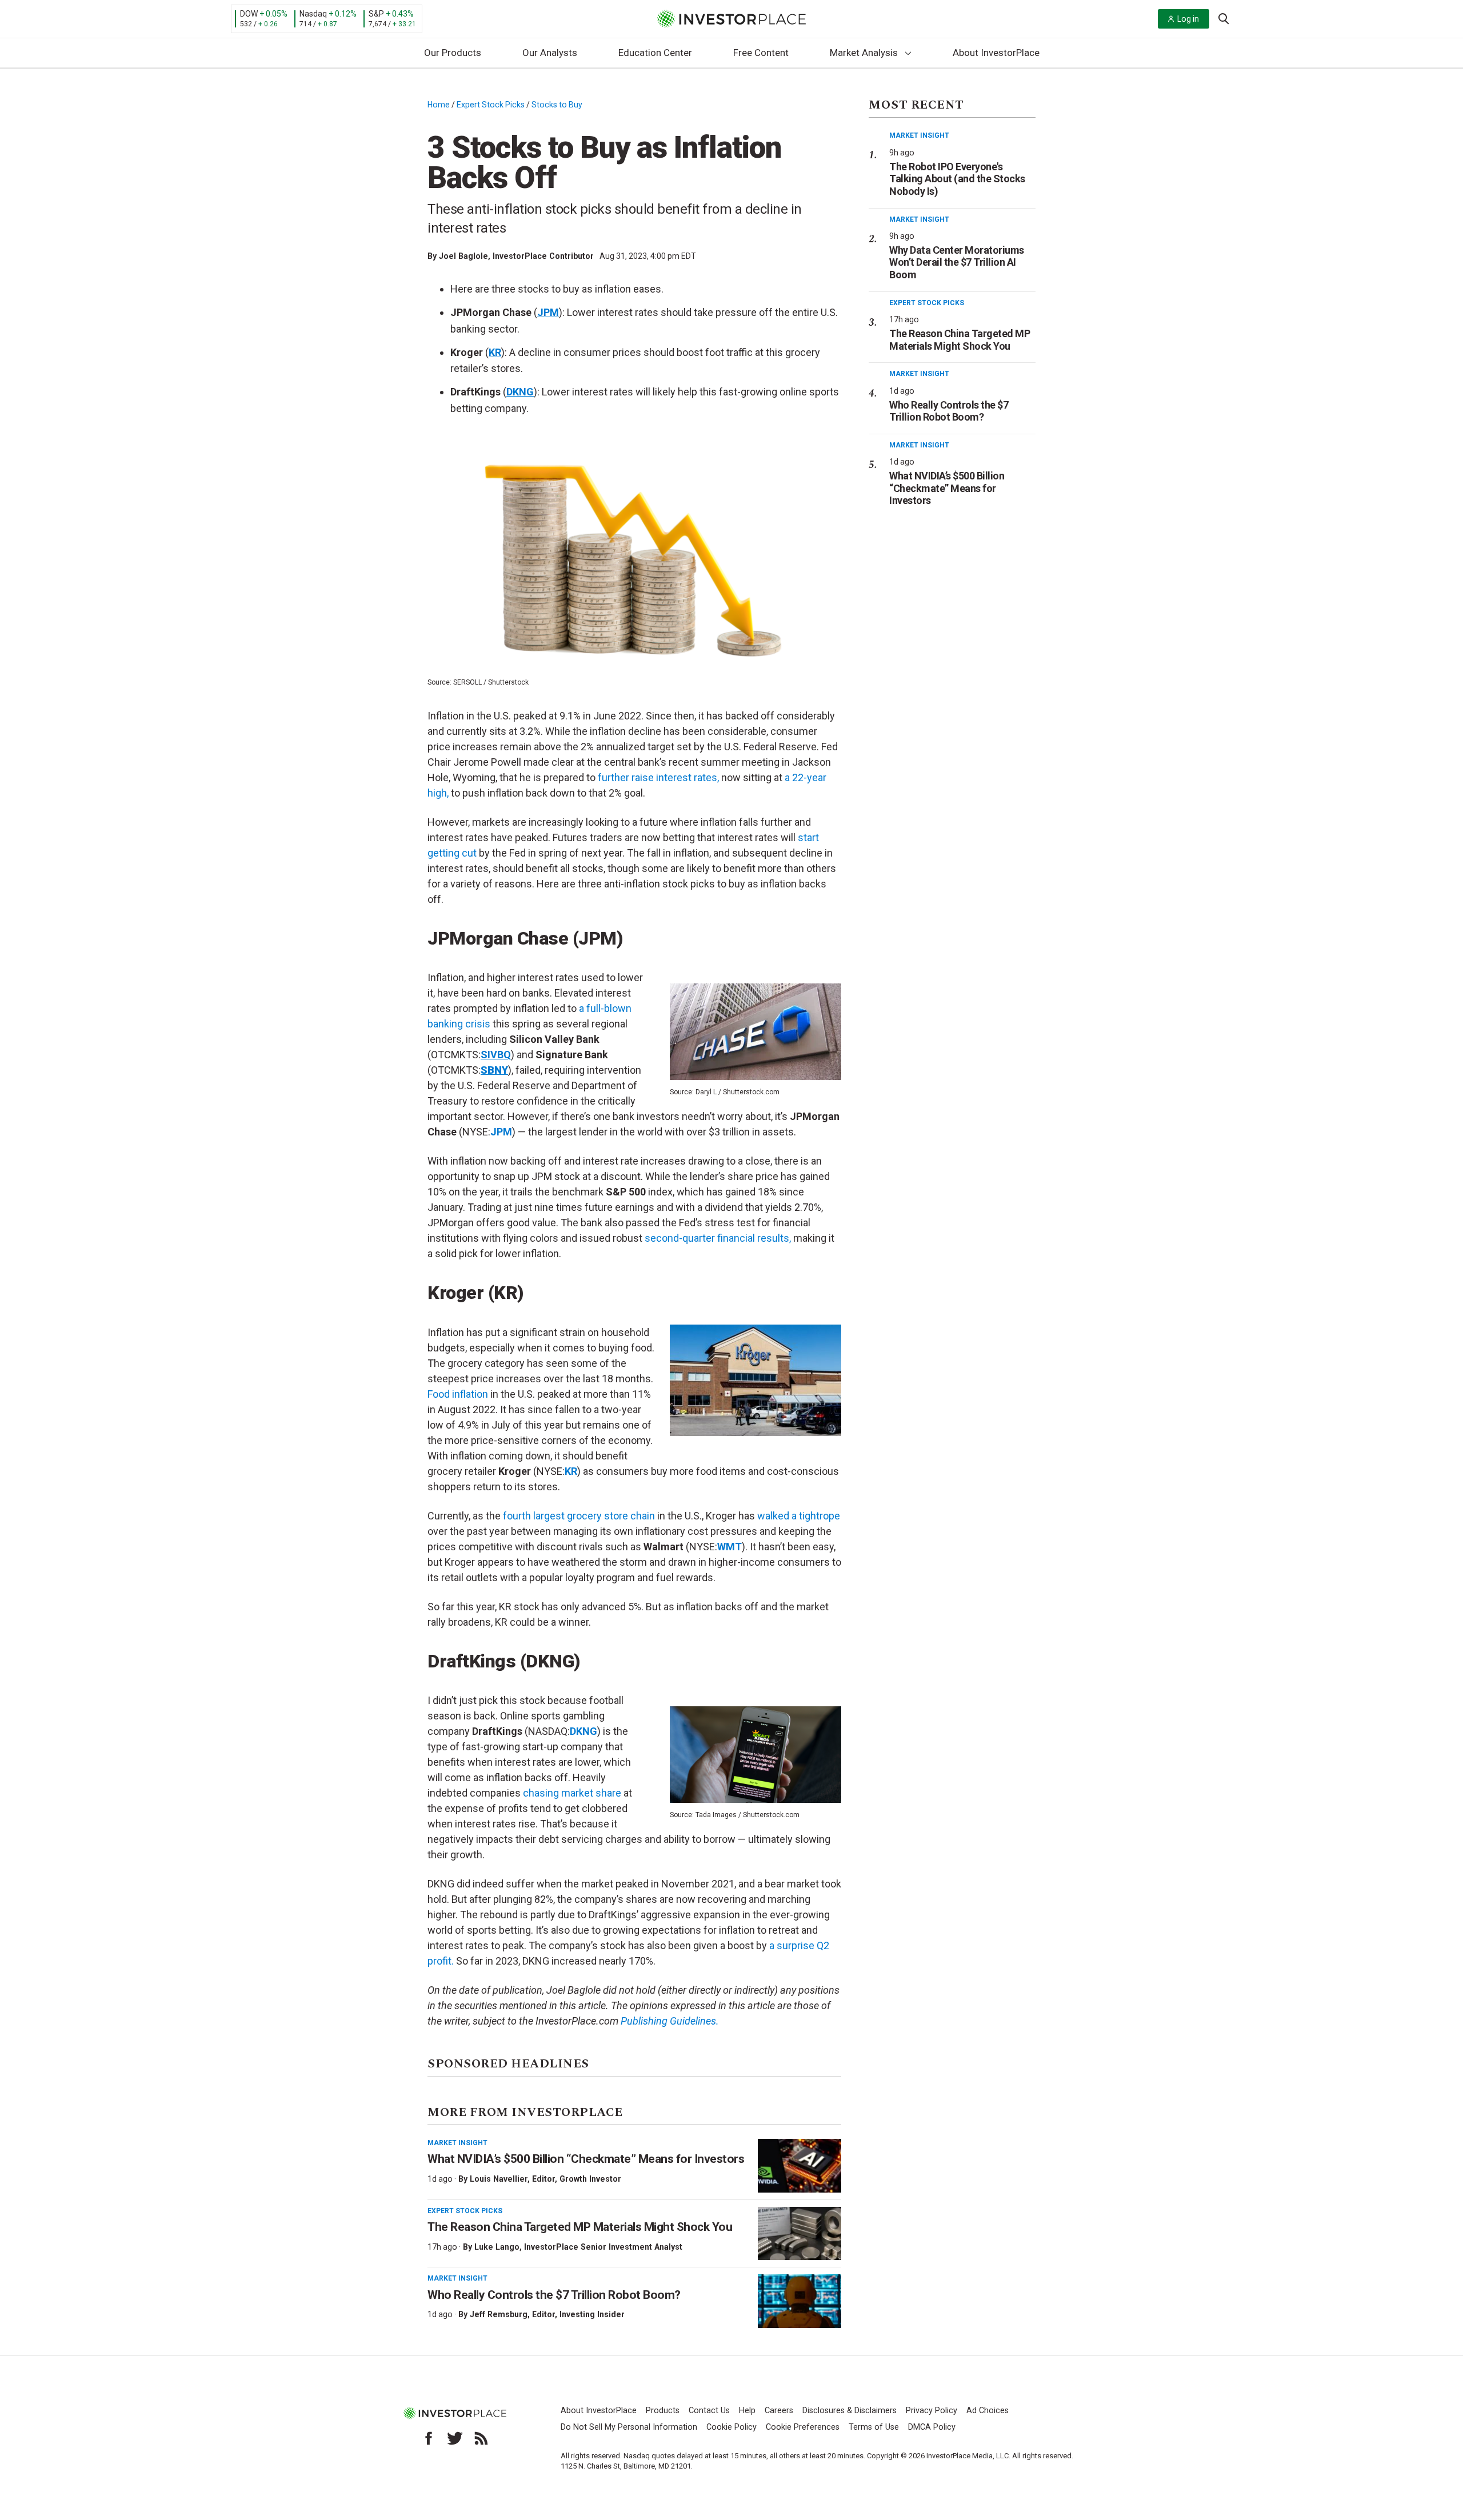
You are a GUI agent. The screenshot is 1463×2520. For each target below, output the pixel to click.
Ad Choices (988, 2411)
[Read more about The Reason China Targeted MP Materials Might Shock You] (800, 2234)
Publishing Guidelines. (670, 2021)
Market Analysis (864, 53)
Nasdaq (313, 14)
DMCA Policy (932, 2427)
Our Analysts (550, 53)
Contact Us (709, 2411)
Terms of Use (874, 2427)
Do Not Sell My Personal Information (629, 2427)
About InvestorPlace (996, 53)
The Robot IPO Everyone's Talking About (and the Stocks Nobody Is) (957, 179)
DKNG (583, 1731)
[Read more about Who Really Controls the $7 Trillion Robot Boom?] (800, 2301)
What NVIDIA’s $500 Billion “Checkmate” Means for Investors (586, 2159)
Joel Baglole (463, 256)
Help (747, 2411)
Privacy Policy (932, 2411)
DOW (249, 14)
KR (571, 1471)
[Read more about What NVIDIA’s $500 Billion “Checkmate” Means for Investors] (800, 2166)
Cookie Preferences (803, 2427)
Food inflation (458, 1394)
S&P (376, 14)
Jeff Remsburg (499, 2314)
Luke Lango (497, 2247)
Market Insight (457, 2143)
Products (663, 2411)
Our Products (453, 53)
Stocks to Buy (557, 105)
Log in (1188, 19)
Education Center (655, 53)
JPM (501, 1132)
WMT (729, 1547)
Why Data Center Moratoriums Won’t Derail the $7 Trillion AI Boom (957, 262)
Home (439, 105)
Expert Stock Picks (491, 105)
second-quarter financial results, (718, 1238)
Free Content (761, 53)
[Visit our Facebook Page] (429, 2438)
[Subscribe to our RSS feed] (481, 2438)
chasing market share (572, 1793)
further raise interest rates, (658, 777)
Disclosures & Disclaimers (850, 2411)
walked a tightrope (799, 1516)
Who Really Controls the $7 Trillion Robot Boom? (554, 2295)
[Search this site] (1224, 18)
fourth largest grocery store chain (579, 1516)
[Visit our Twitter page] (455, 2438)
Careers (779, 2411)
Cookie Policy (731, 2427)
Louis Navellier (499, 2179)
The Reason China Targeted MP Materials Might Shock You (580, 2227)
